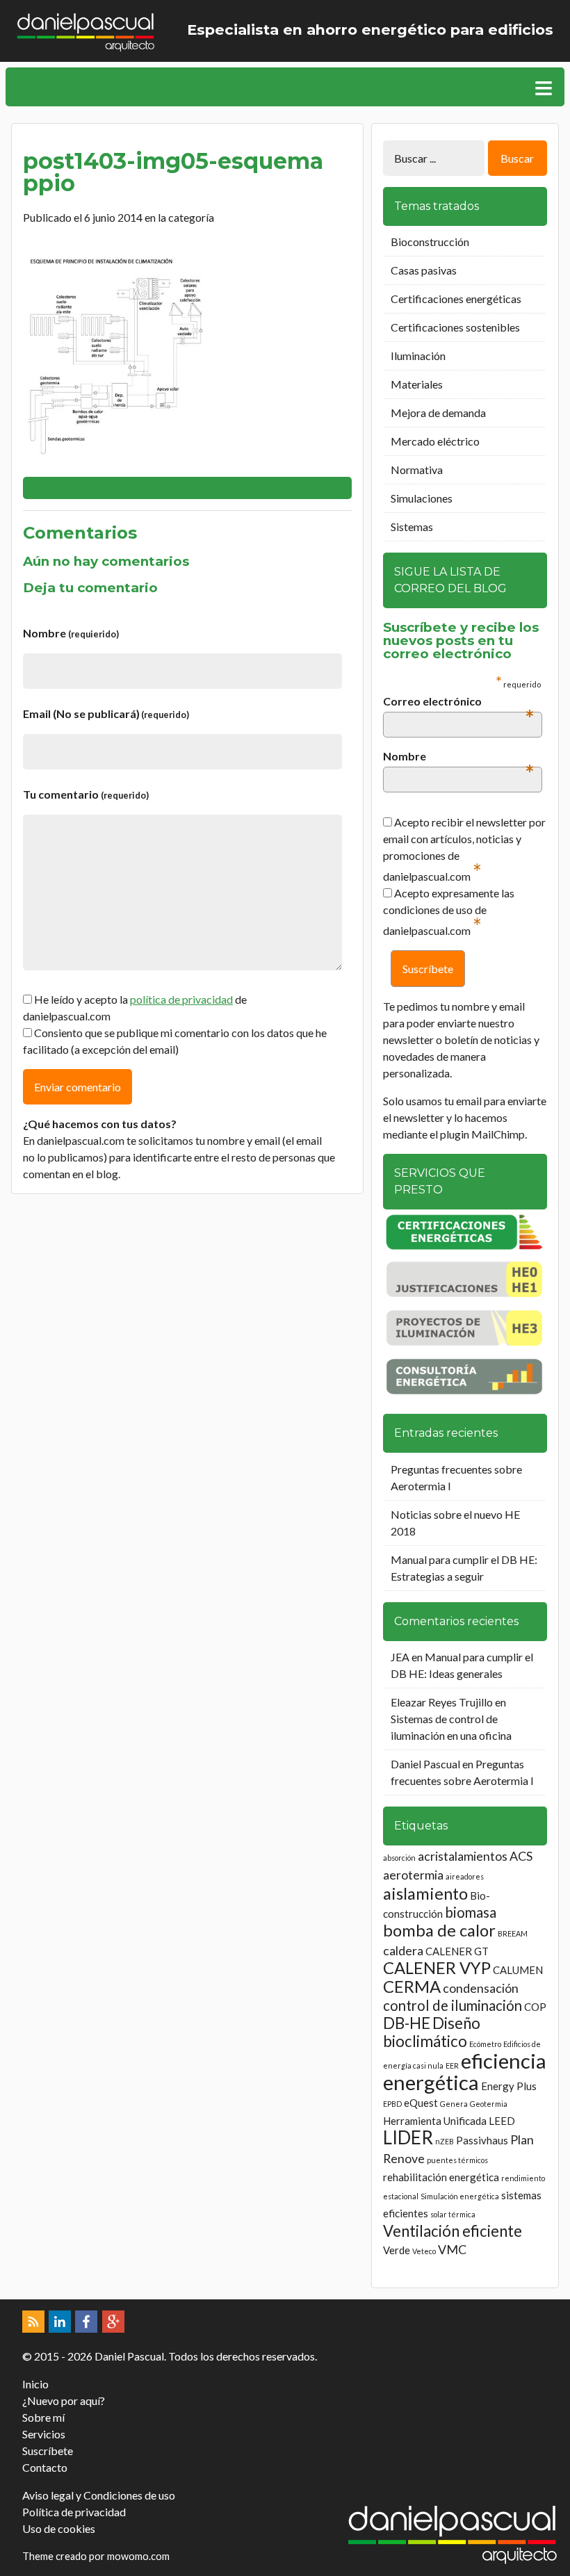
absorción (399, 1858)
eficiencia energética (465, 2071)
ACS (521, 1856)
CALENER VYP (437, 1967)
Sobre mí (43, 2417)
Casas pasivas (424, 270)
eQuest (421, 2103)
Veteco (424, 2251)
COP (535, 2007)
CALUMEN (518, 1970)
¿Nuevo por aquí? (64, 2400)
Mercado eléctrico (435, 441)
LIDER (408, 2137)
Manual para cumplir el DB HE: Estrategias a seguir (464, 1568)
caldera (403, 1950)
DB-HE (407, 2023)
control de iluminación (453, 2005)
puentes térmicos (457, 2160)
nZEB (445, 2141)
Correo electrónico (458, 702)
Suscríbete (48, 2451)
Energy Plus (509, 2086)
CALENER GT (457, 1951)
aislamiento (425, 1893)
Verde (397, 2250)
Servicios (44, 2434)
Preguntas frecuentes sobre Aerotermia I (456, 1477)
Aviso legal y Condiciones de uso (99, 2495)
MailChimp (498, 1134)
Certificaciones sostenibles (455, 327)
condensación (481, 1988)
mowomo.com (138, 2556)
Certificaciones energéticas (456, 299)
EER (452, 2065)
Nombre (71, 633)
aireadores (465, 1876)
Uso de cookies (59, 2528)
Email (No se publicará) (106, 714)
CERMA (412, 1986)
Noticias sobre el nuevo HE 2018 (455, 1523)
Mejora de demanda (438, 413)
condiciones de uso (428, 910)
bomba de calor (439, 1930)
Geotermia (489, 2104)
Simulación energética (460, 2196)
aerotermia (413, 1875)
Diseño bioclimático (432, 2032)
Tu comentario (86, 794)
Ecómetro (485, 2044)
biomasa (471, 1912)
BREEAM (513, 1933)
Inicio (35, 2384)
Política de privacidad (74, 2512)
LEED (502, 2121)
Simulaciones (422, 498)
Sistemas (412, 527)
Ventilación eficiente (453, 2231)
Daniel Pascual (425, 1764)
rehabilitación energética (441, 2177)
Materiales (417, 384)
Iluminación (418, 356)
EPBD (392, 2104)
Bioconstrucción (430, 242)
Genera (454, 2104)
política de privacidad (181, 999)
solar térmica (453, 2214)
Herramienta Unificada (435, 2121)
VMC (452, 2249)
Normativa (417, 470)
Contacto (45, 2467)
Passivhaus (482, 2140)
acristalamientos (463, 1856)
